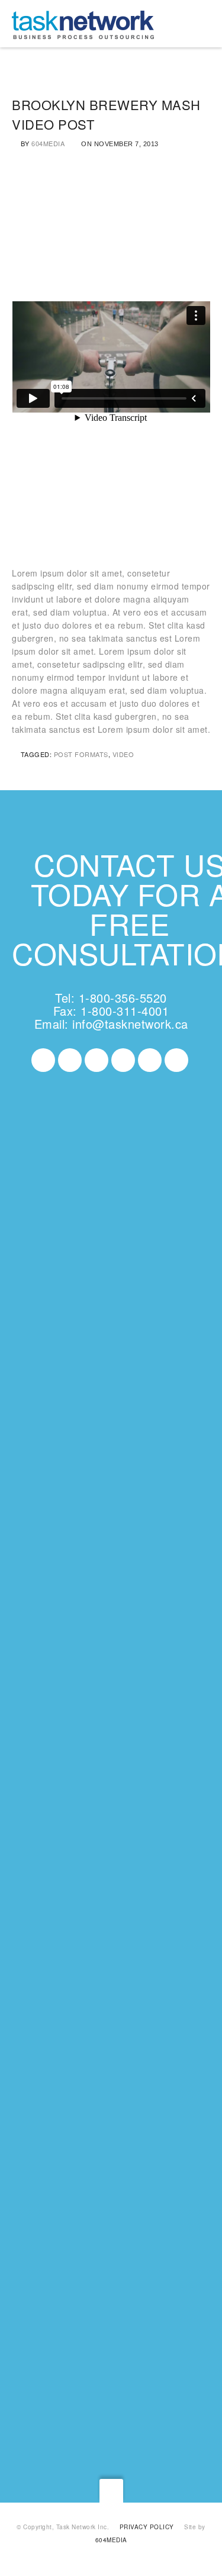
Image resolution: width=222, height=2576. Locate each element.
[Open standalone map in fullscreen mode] (73, 1415)
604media (48, 143)
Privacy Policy (147, 2527)
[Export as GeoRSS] (69, 1428)
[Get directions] (65, 1402)
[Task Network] (83, 24)
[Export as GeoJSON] (147, 1415)
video (123, 754)
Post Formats (81, 754)
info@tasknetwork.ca (130, 1024)
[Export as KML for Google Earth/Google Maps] (120, 1402)
